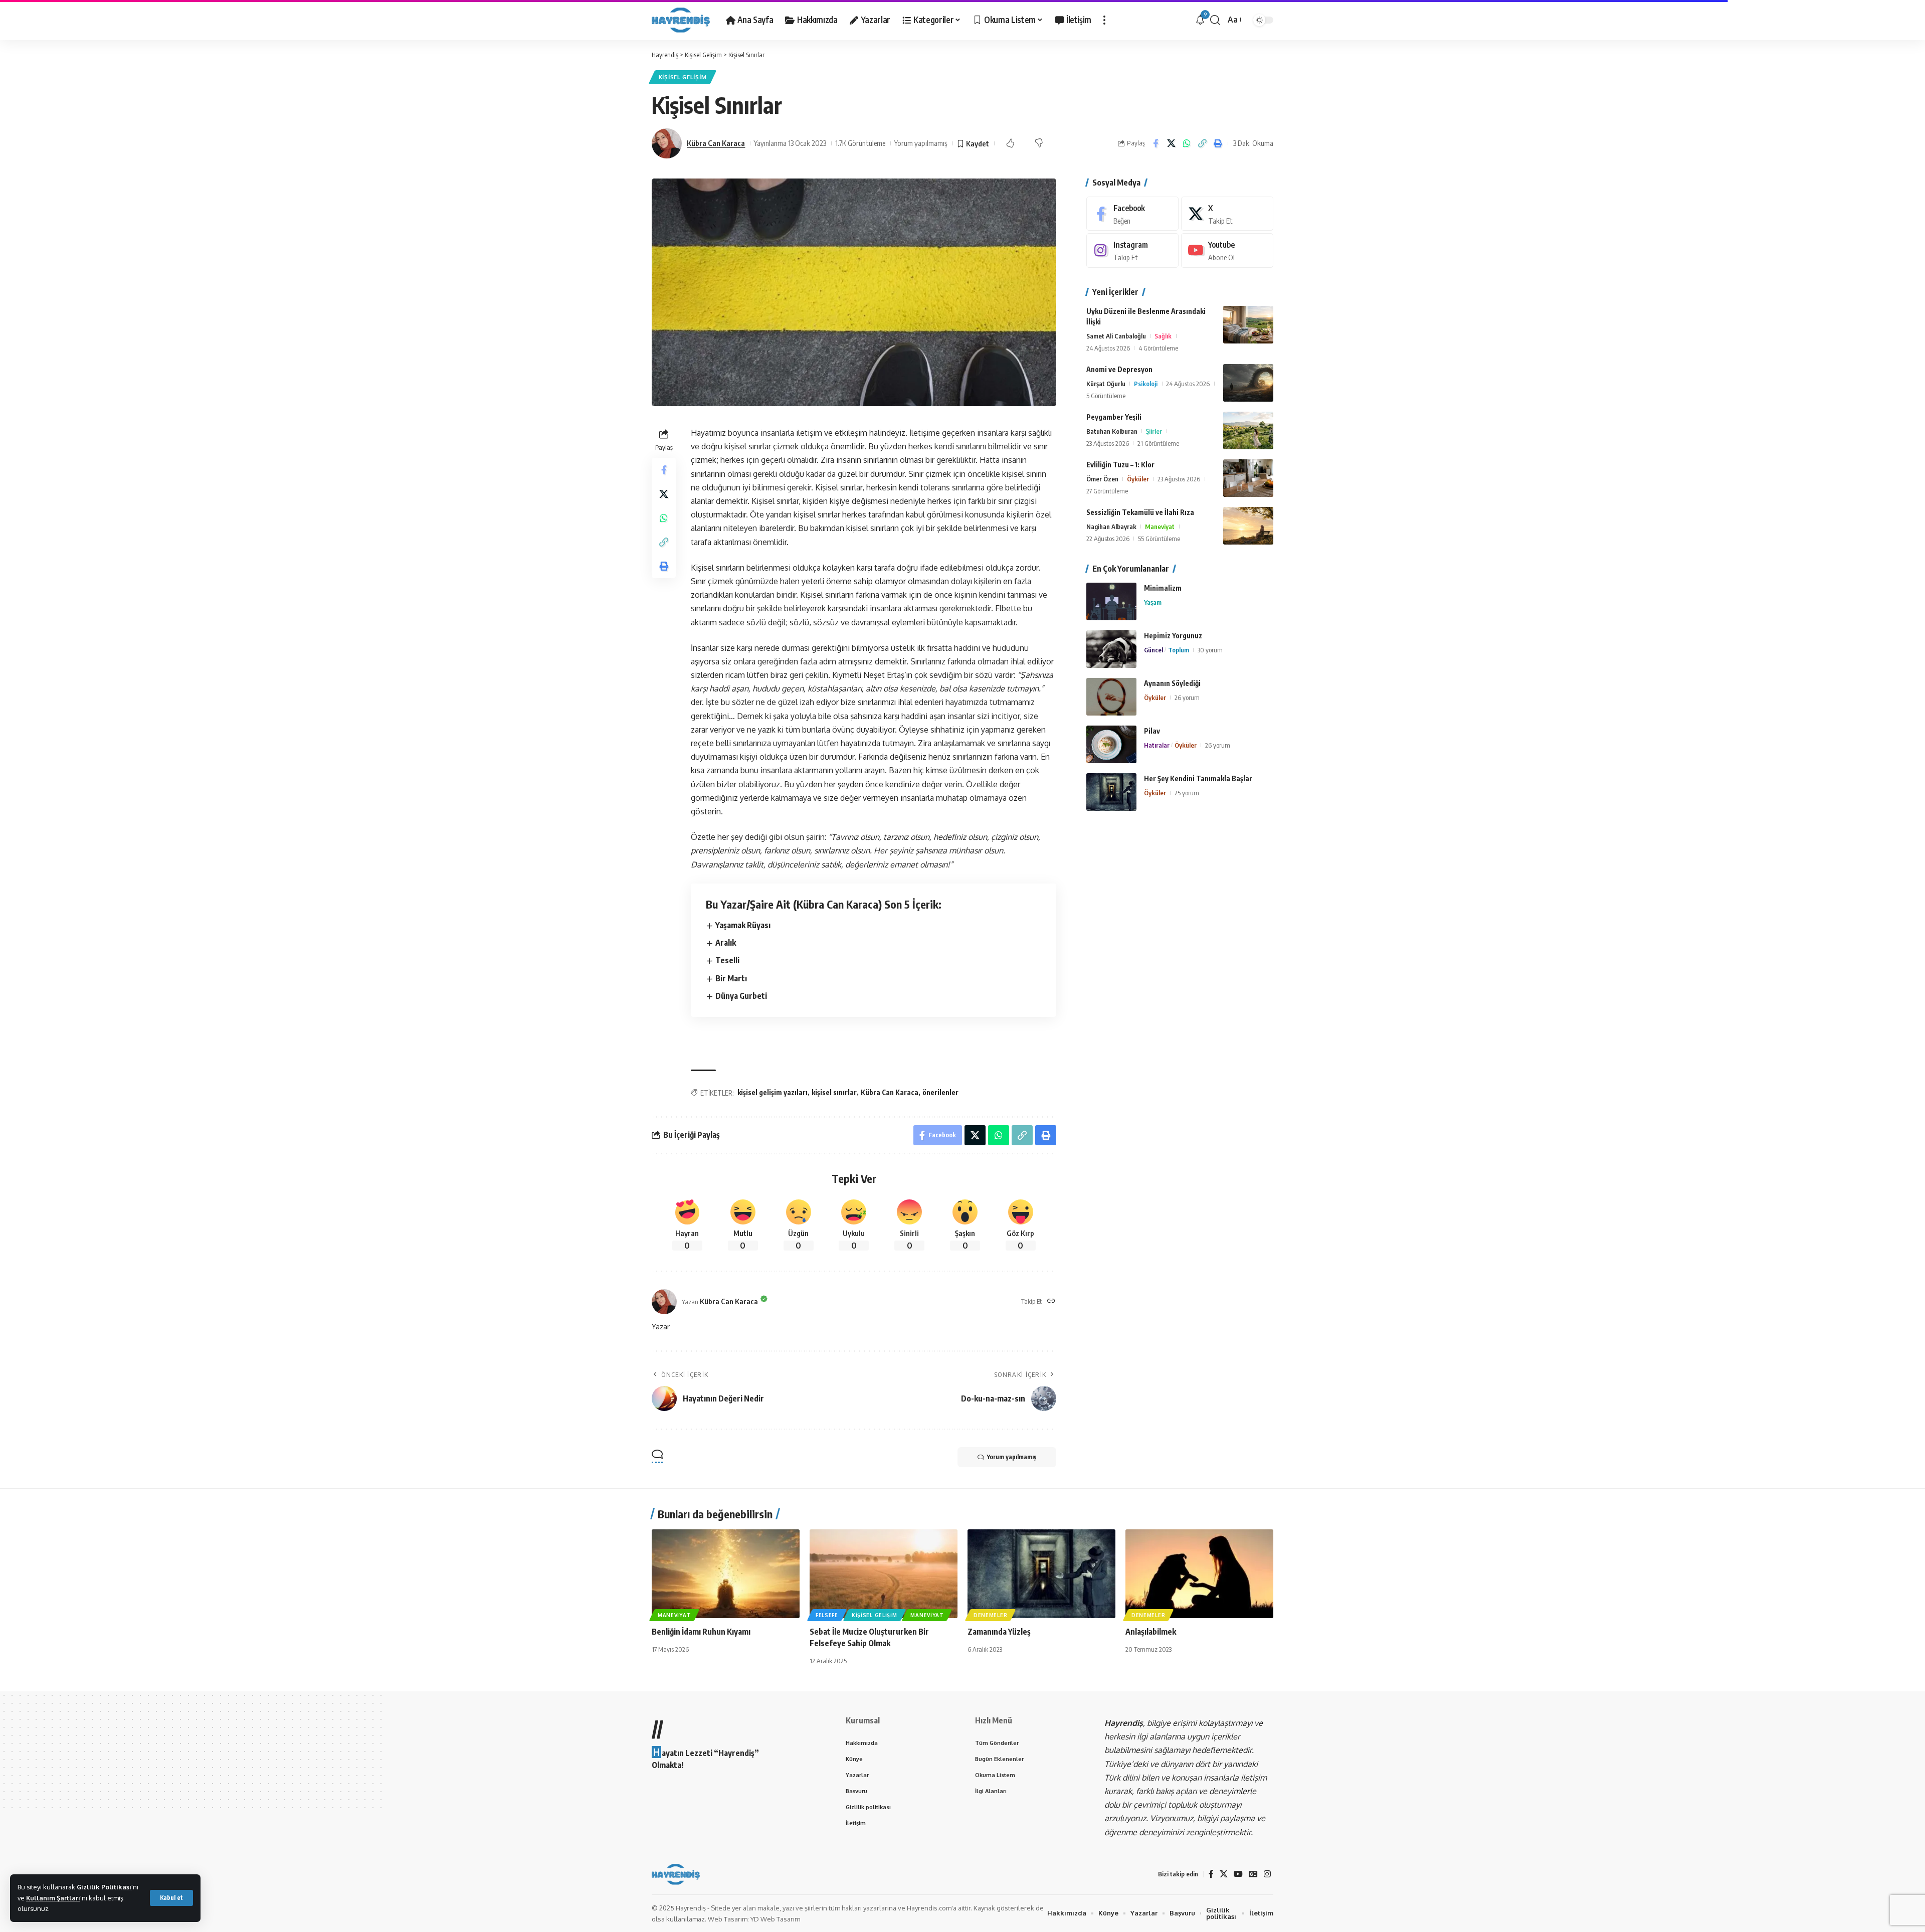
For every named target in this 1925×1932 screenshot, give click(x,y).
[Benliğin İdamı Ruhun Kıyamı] (726, 1574)
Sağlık (1163, 336)
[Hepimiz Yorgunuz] (1111, 649)
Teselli (727, 960)
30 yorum (1210, 650)
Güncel (1153, 650)
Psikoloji (1146, 384)
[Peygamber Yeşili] (1248, 430)
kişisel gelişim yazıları (773, 1092)
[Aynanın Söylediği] (1111, 697)
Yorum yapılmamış (921, 143)
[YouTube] (1238, 1874)
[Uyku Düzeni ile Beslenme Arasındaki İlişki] (1248, 325)
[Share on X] (1171, 143)
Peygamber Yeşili (1114, 417)
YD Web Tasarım (775, 1919)
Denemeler (990, 1615)
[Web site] (1051, 1301)
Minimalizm (1163, 588)
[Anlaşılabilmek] (1199, 1574)
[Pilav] (1111, 744)
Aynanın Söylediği (1172, 683)
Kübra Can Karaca (716, 143)
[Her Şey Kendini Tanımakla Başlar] (1111, 792)
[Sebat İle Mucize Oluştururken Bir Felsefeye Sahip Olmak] (884, 1574)
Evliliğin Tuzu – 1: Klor (1120, 465)
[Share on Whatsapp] (1187, 143)
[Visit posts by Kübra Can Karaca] (667, 143)
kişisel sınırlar (834, 1092)
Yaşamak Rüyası (743, 925)
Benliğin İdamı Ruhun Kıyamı (701, 1632)
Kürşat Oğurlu (1106, 384)
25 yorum (1187, 793)
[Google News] (1253, 1874)
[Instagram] (1132, 251)
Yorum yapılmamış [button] (1012, 1457)
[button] (171, 1898)
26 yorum (1187, 697)
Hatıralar (1157, 745)
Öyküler (1138, 479)
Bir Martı (731, 978)
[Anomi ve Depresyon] (1248, 383)
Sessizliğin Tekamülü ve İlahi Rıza (1140, 512)
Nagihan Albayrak (1111, 526)
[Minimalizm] (1111, 601)
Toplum (1179, 650)
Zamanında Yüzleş (999, 1632)
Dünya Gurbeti (741, 996)
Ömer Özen (1102, 479)
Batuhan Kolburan (1112, 431)
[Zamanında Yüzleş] (1041, 1574)
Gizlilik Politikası (104, 1887)
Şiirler (1154, 431)
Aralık (726, 943)
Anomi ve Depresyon (1119, 369)
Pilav (1152, 731)
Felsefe (827, 1615)
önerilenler (940, 1092)
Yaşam (1153, 602)
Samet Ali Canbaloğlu (1116, 336)
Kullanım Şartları (53, 1898)
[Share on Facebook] (1156, 143)
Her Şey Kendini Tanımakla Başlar (1198, 778)
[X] (1227, 214)
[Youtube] (1227, 251)
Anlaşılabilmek (1151, 1632)
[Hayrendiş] (681, 20)
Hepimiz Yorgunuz (1173, 636)
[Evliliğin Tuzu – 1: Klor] (1248, 478)
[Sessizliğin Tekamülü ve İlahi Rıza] (1248, 526)
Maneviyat (1160, 526)
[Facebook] (1132, 214)
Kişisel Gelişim (683, 77)
